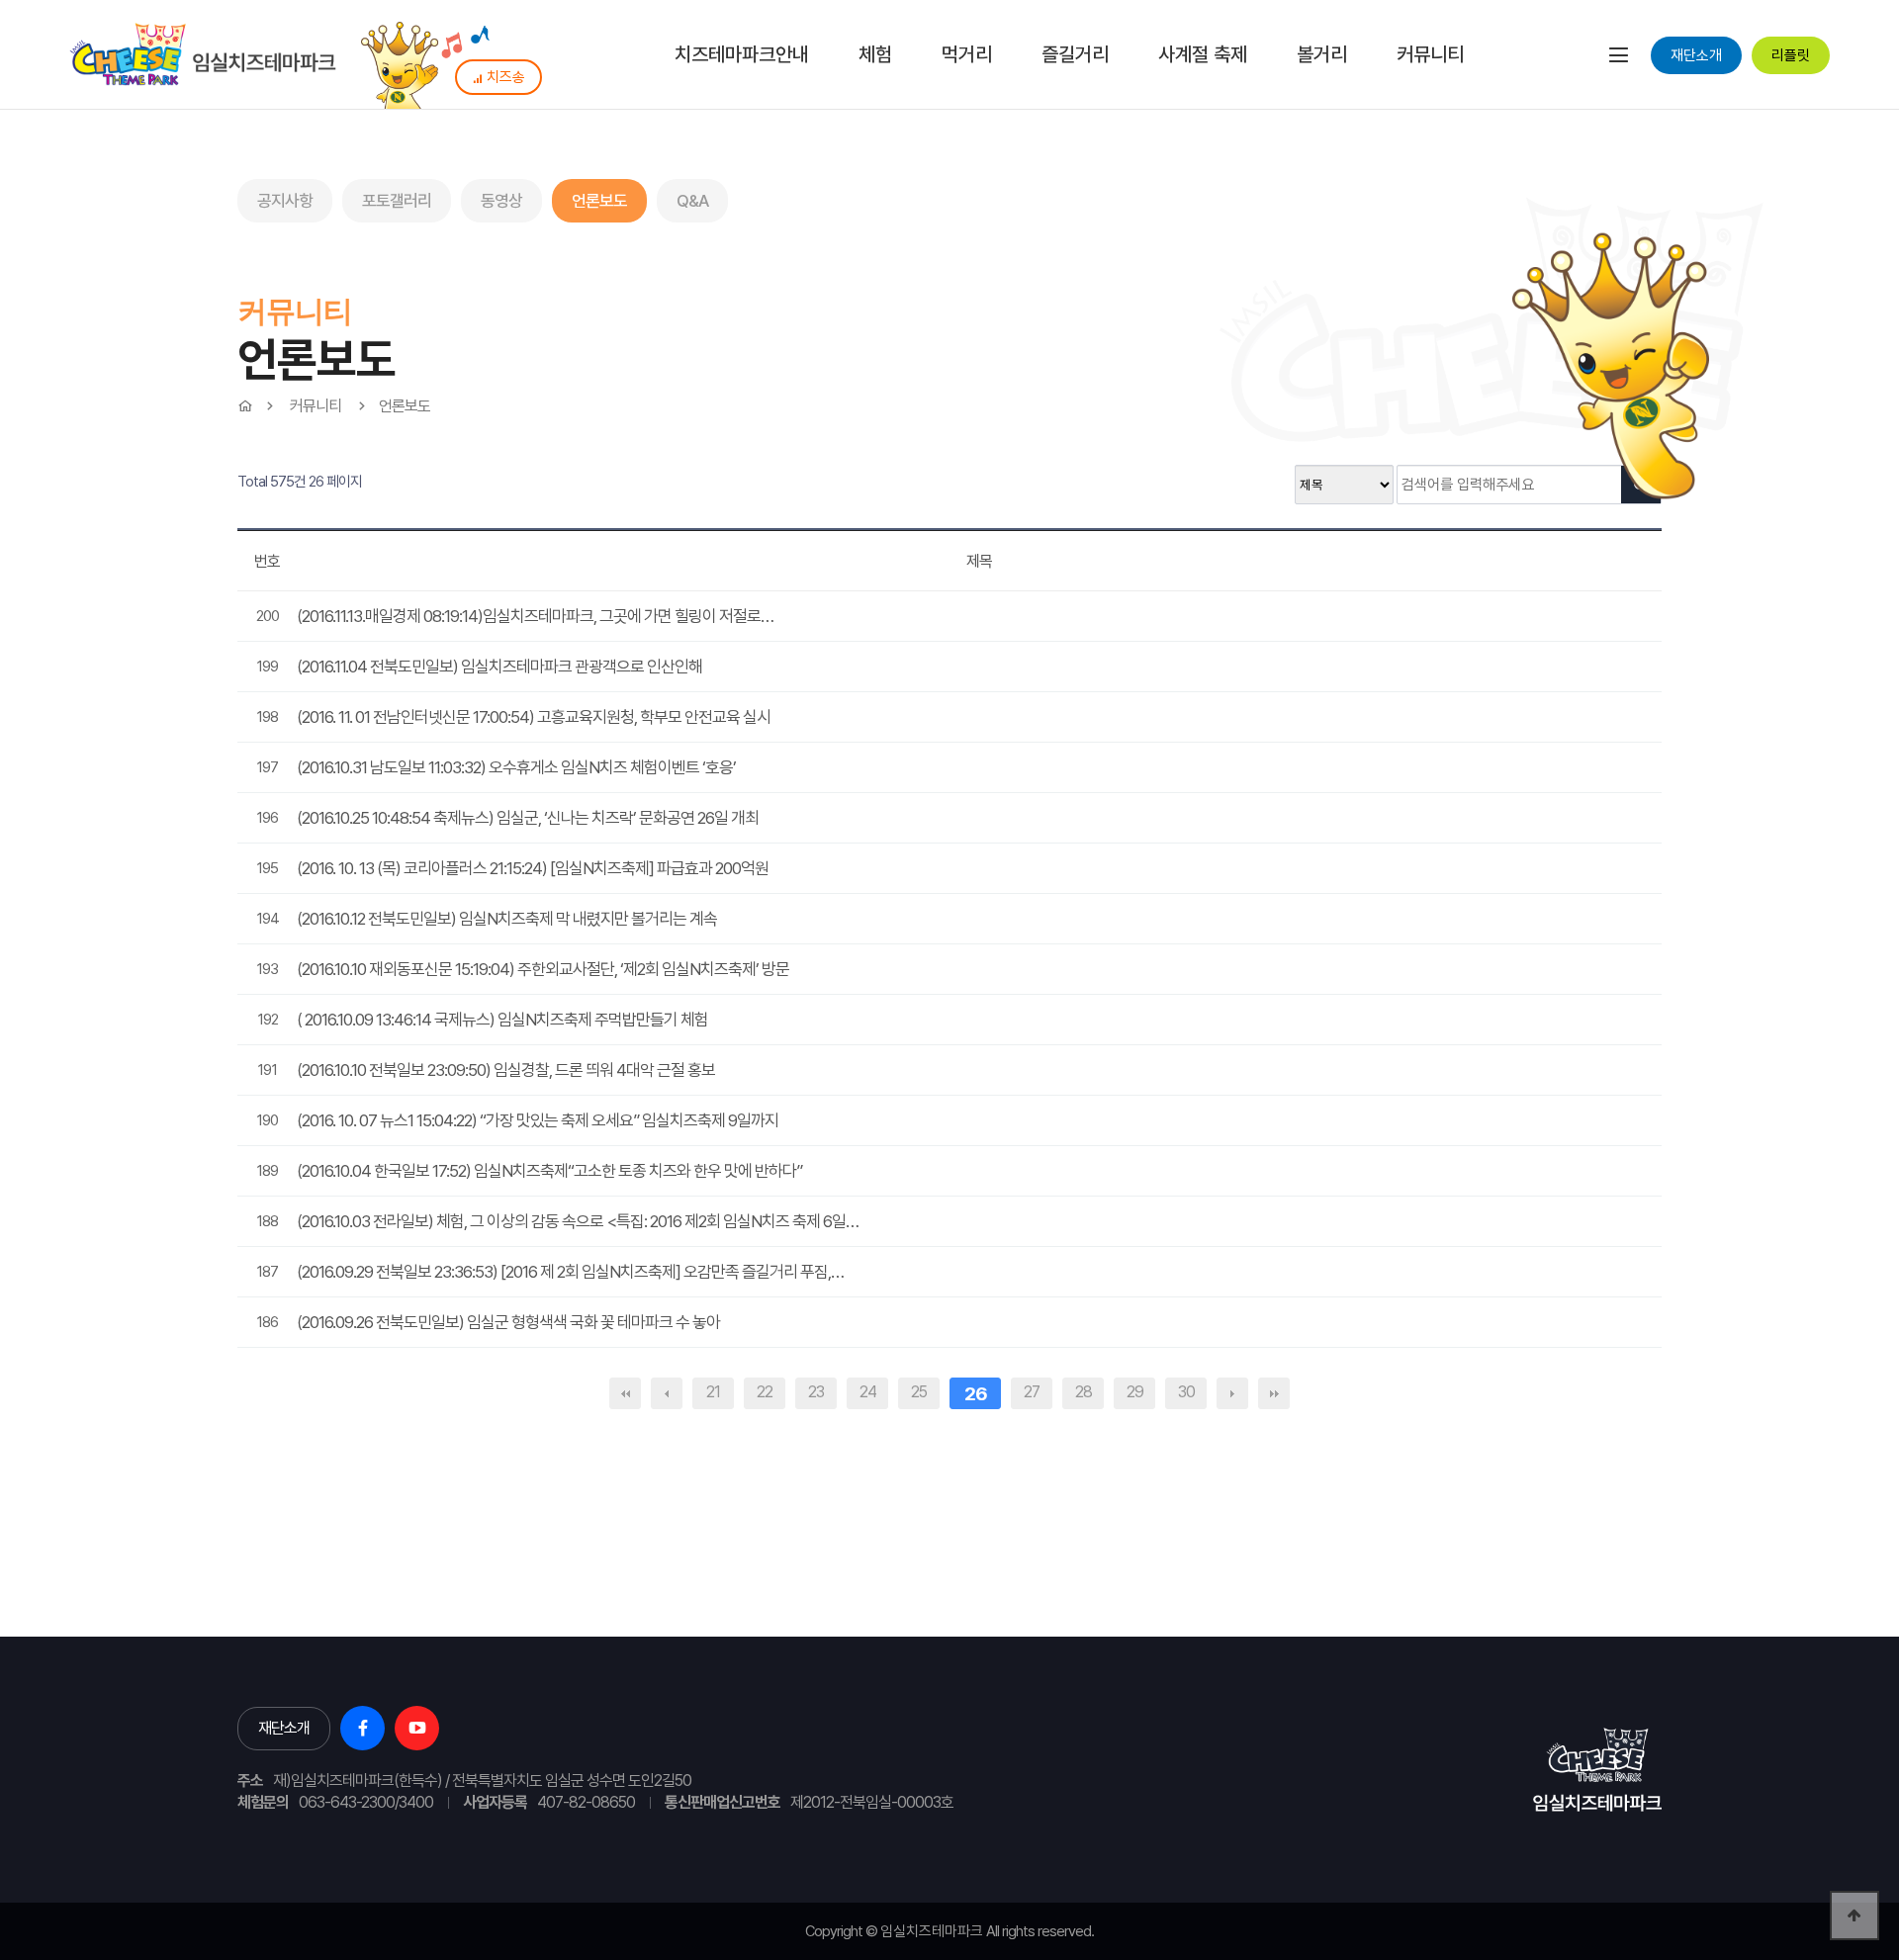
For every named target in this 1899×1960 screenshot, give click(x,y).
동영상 (501, 201)
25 (919, 1392)
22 (765, 1392)
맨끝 (1274, 1393)
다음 (1232, 1393)
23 (816, 1392)
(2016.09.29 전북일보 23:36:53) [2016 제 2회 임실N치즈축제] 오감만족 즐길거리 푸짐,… (570, 1272)
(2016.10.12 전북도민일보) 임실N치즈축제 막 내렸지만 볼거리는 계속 (507, 919)
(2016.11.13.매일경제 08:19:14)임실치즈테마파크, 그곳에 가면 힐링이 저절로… (535, 616)
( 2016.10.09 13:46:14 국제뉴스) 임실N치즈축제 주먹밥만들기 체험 (502, 1020)
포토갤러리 (397, 201)
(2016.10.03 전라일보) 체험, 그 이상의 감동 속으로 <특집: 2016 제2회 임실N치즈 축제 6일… (578, 1221)
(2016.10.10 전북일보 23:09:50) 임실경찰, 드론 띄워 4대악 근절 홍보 (506, 1070)
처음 (625, 1393)
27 (1032, 1392)
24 (868, 1392)
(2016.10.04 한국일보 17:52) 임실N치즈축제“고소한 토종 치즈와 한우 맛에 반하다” (549, 1171)
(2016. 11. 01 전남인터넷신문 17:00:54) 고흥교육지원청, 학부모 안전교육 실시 (534, 717)
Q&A (692, 201)
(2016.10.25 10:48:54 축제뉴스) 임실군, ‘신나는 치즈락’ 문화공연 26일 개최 (528, 818)
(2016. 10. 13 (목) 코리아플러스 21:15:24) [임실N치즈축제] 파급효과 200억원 (533, 868)
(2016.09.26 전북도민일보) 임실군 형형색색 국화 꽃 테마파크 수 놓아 (508, 1322)
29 (1135, 1392)
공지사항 (285, 201)
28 (1084, 1392)
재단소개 (1696, 55)
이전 (667, 1393)
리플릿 (1791, 55)
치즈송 (506, 77)
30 (1186, 1392)
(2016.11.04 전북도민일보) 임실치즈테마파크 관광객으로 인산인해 (499, 667)
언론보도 (599, 201)
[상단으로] (1854, 1915)
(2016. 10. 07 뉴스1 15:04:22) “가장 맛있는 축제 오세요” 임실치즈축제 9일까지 (538, 1120)
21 (713, 1392)
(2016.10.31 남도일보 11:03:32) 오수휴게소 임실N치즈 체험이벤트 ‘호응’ (516, 767)
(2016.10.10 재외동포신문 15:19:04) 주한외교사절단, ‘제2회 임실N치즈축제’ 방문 (543, 969)
